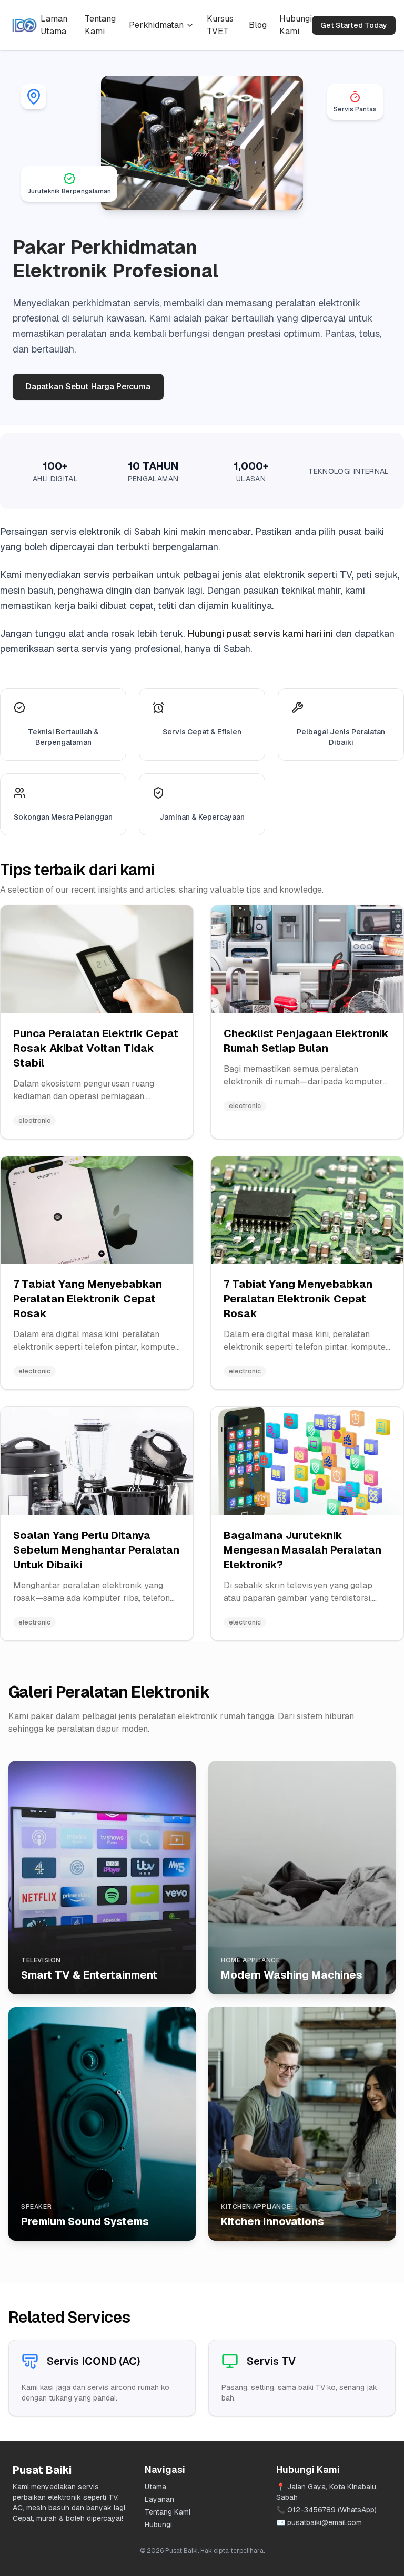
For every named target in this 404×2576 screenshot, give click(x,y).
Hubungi (158, 2525)
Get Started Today (354, 25)
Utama (155, 2487)
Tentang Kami (100, 25)
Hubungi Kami (296, 25)
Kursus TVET (220, 25)
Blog (258, 25)
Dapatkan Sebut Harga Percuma (88, 386)
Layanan (159, 2499)
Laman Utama (54, 25)
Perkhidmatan (156, 25)
